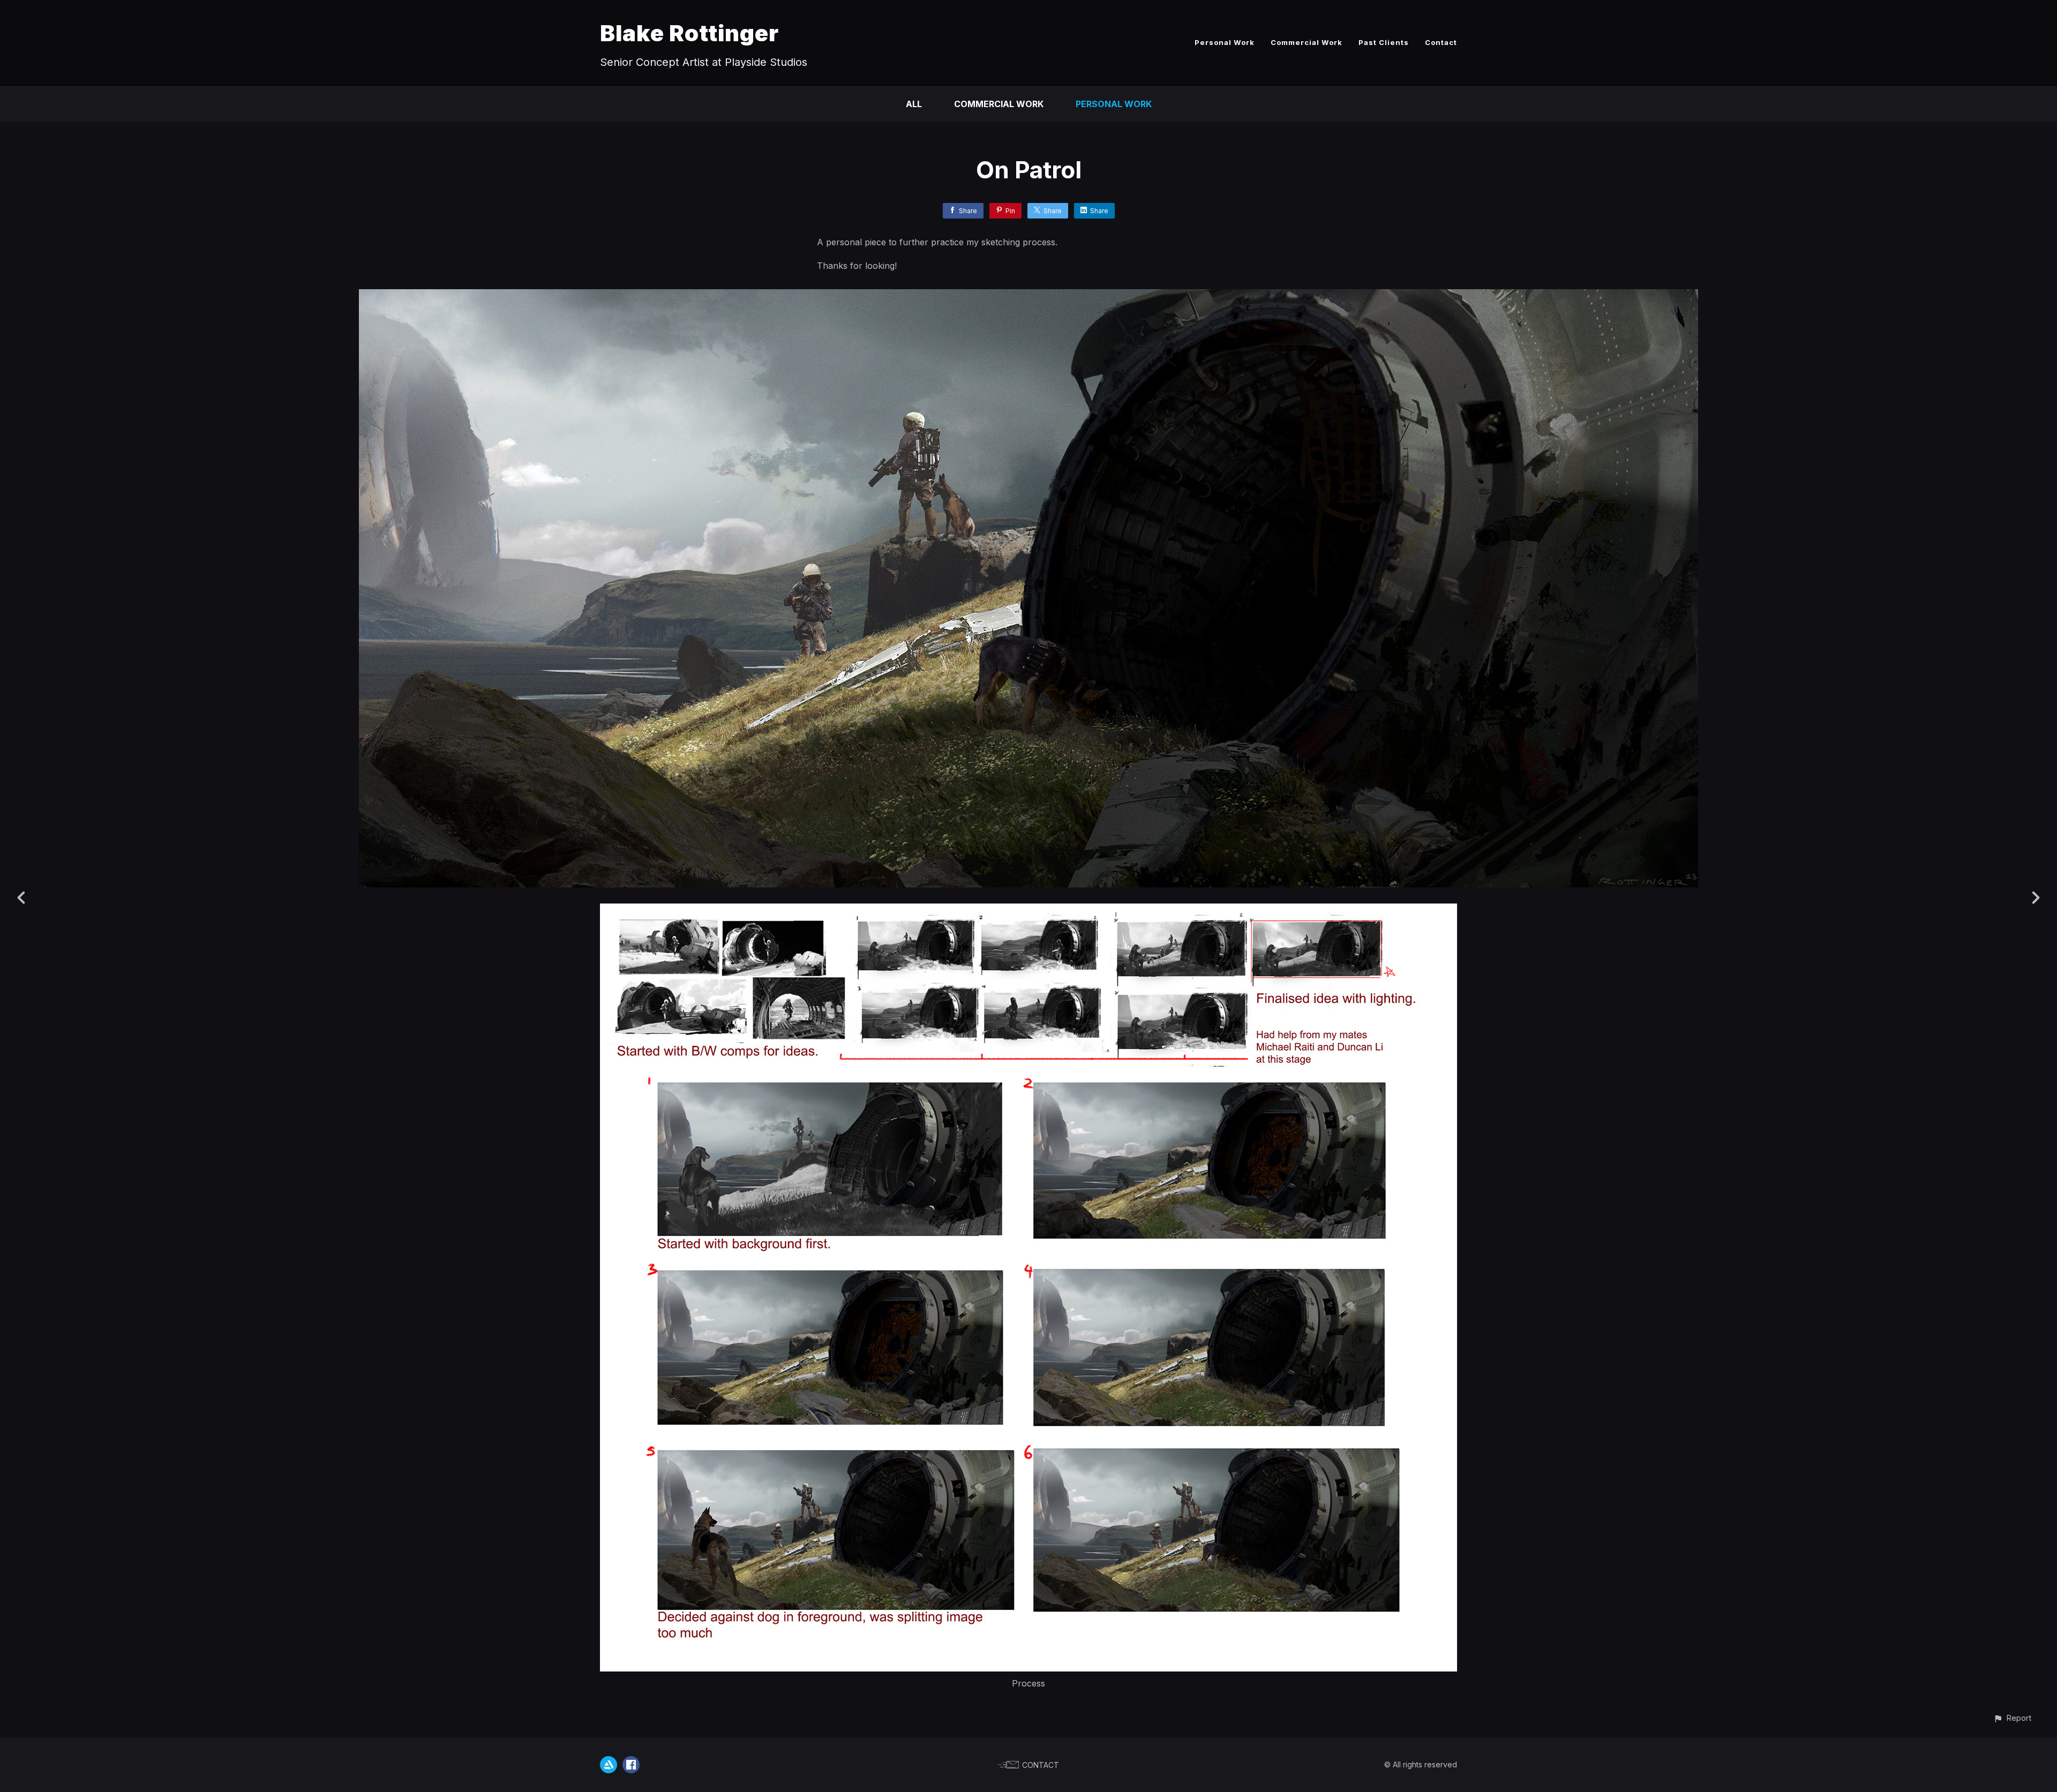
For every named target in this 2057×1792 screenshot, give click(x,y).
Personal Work (1225, 42)
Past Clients (1384, 42)
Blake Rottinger (689, 33)
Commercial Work (1307, 42)
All (914, 104)
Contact (1441, 42)
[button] (2012, 1718)
